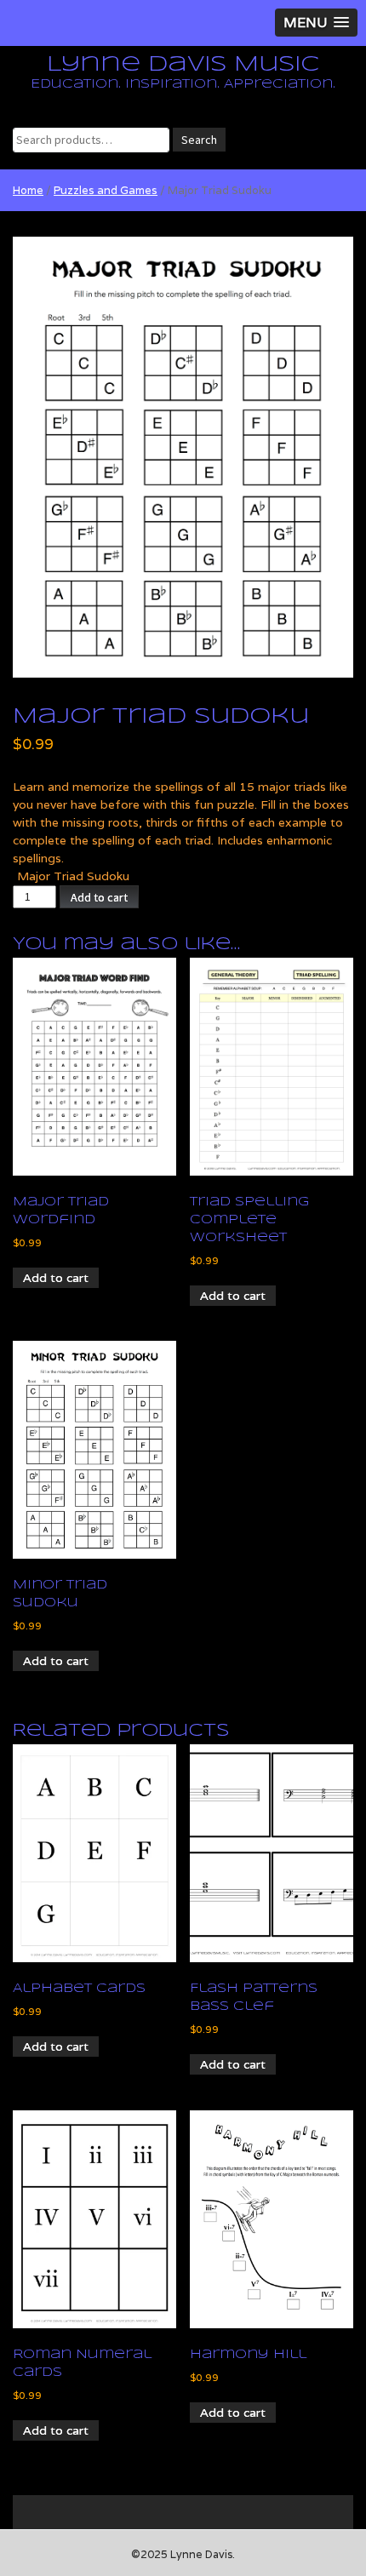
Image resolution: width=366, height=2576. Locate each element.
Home (28, 190)
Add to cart (99, 897)
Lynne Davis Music (183, 65)
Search (199, 140)
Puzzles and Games (106, 190)
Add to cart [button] (56, 1278)
